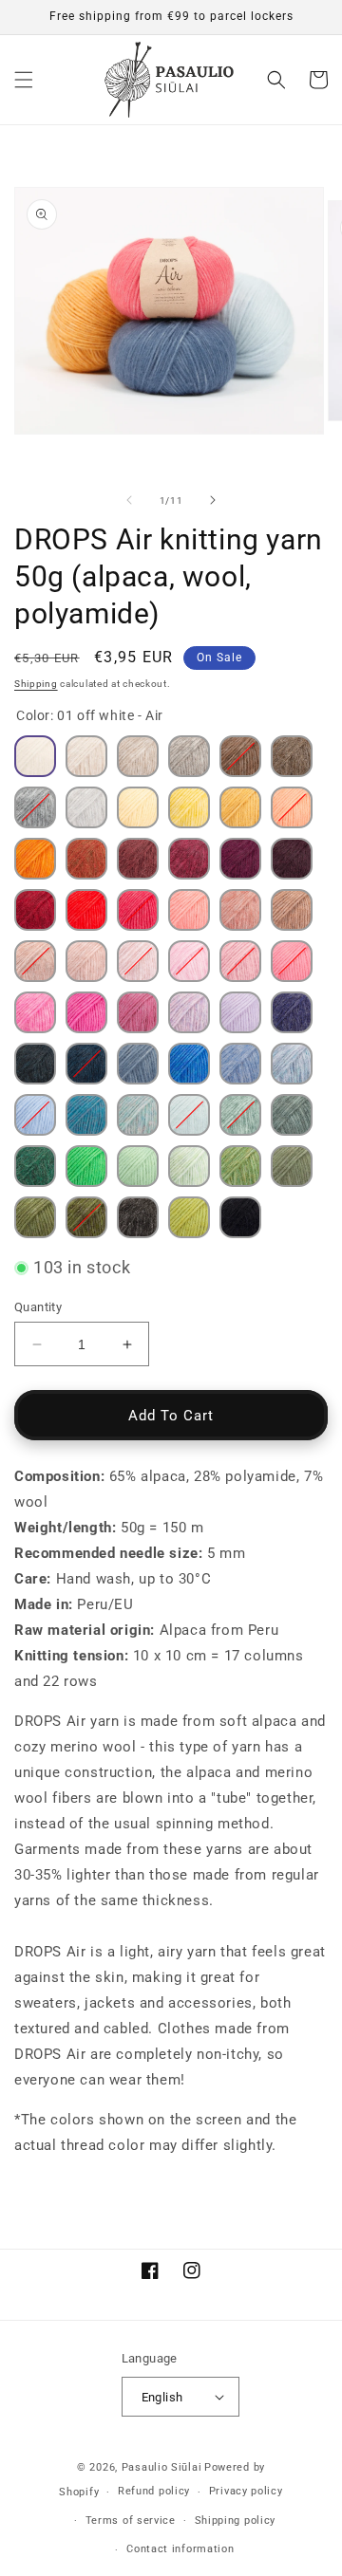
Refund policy (154, 2491)
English (162, 2397)
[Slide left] (129, 500)
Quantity (38, 1307)
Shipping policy (236, 2520)
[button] (24, 80)
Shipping (36, 684)
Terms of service (131, 2520)
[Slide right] (213, 500)
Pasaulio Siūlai (162, 2467)
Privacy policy (246, 2491)
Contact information (180, 2549)
